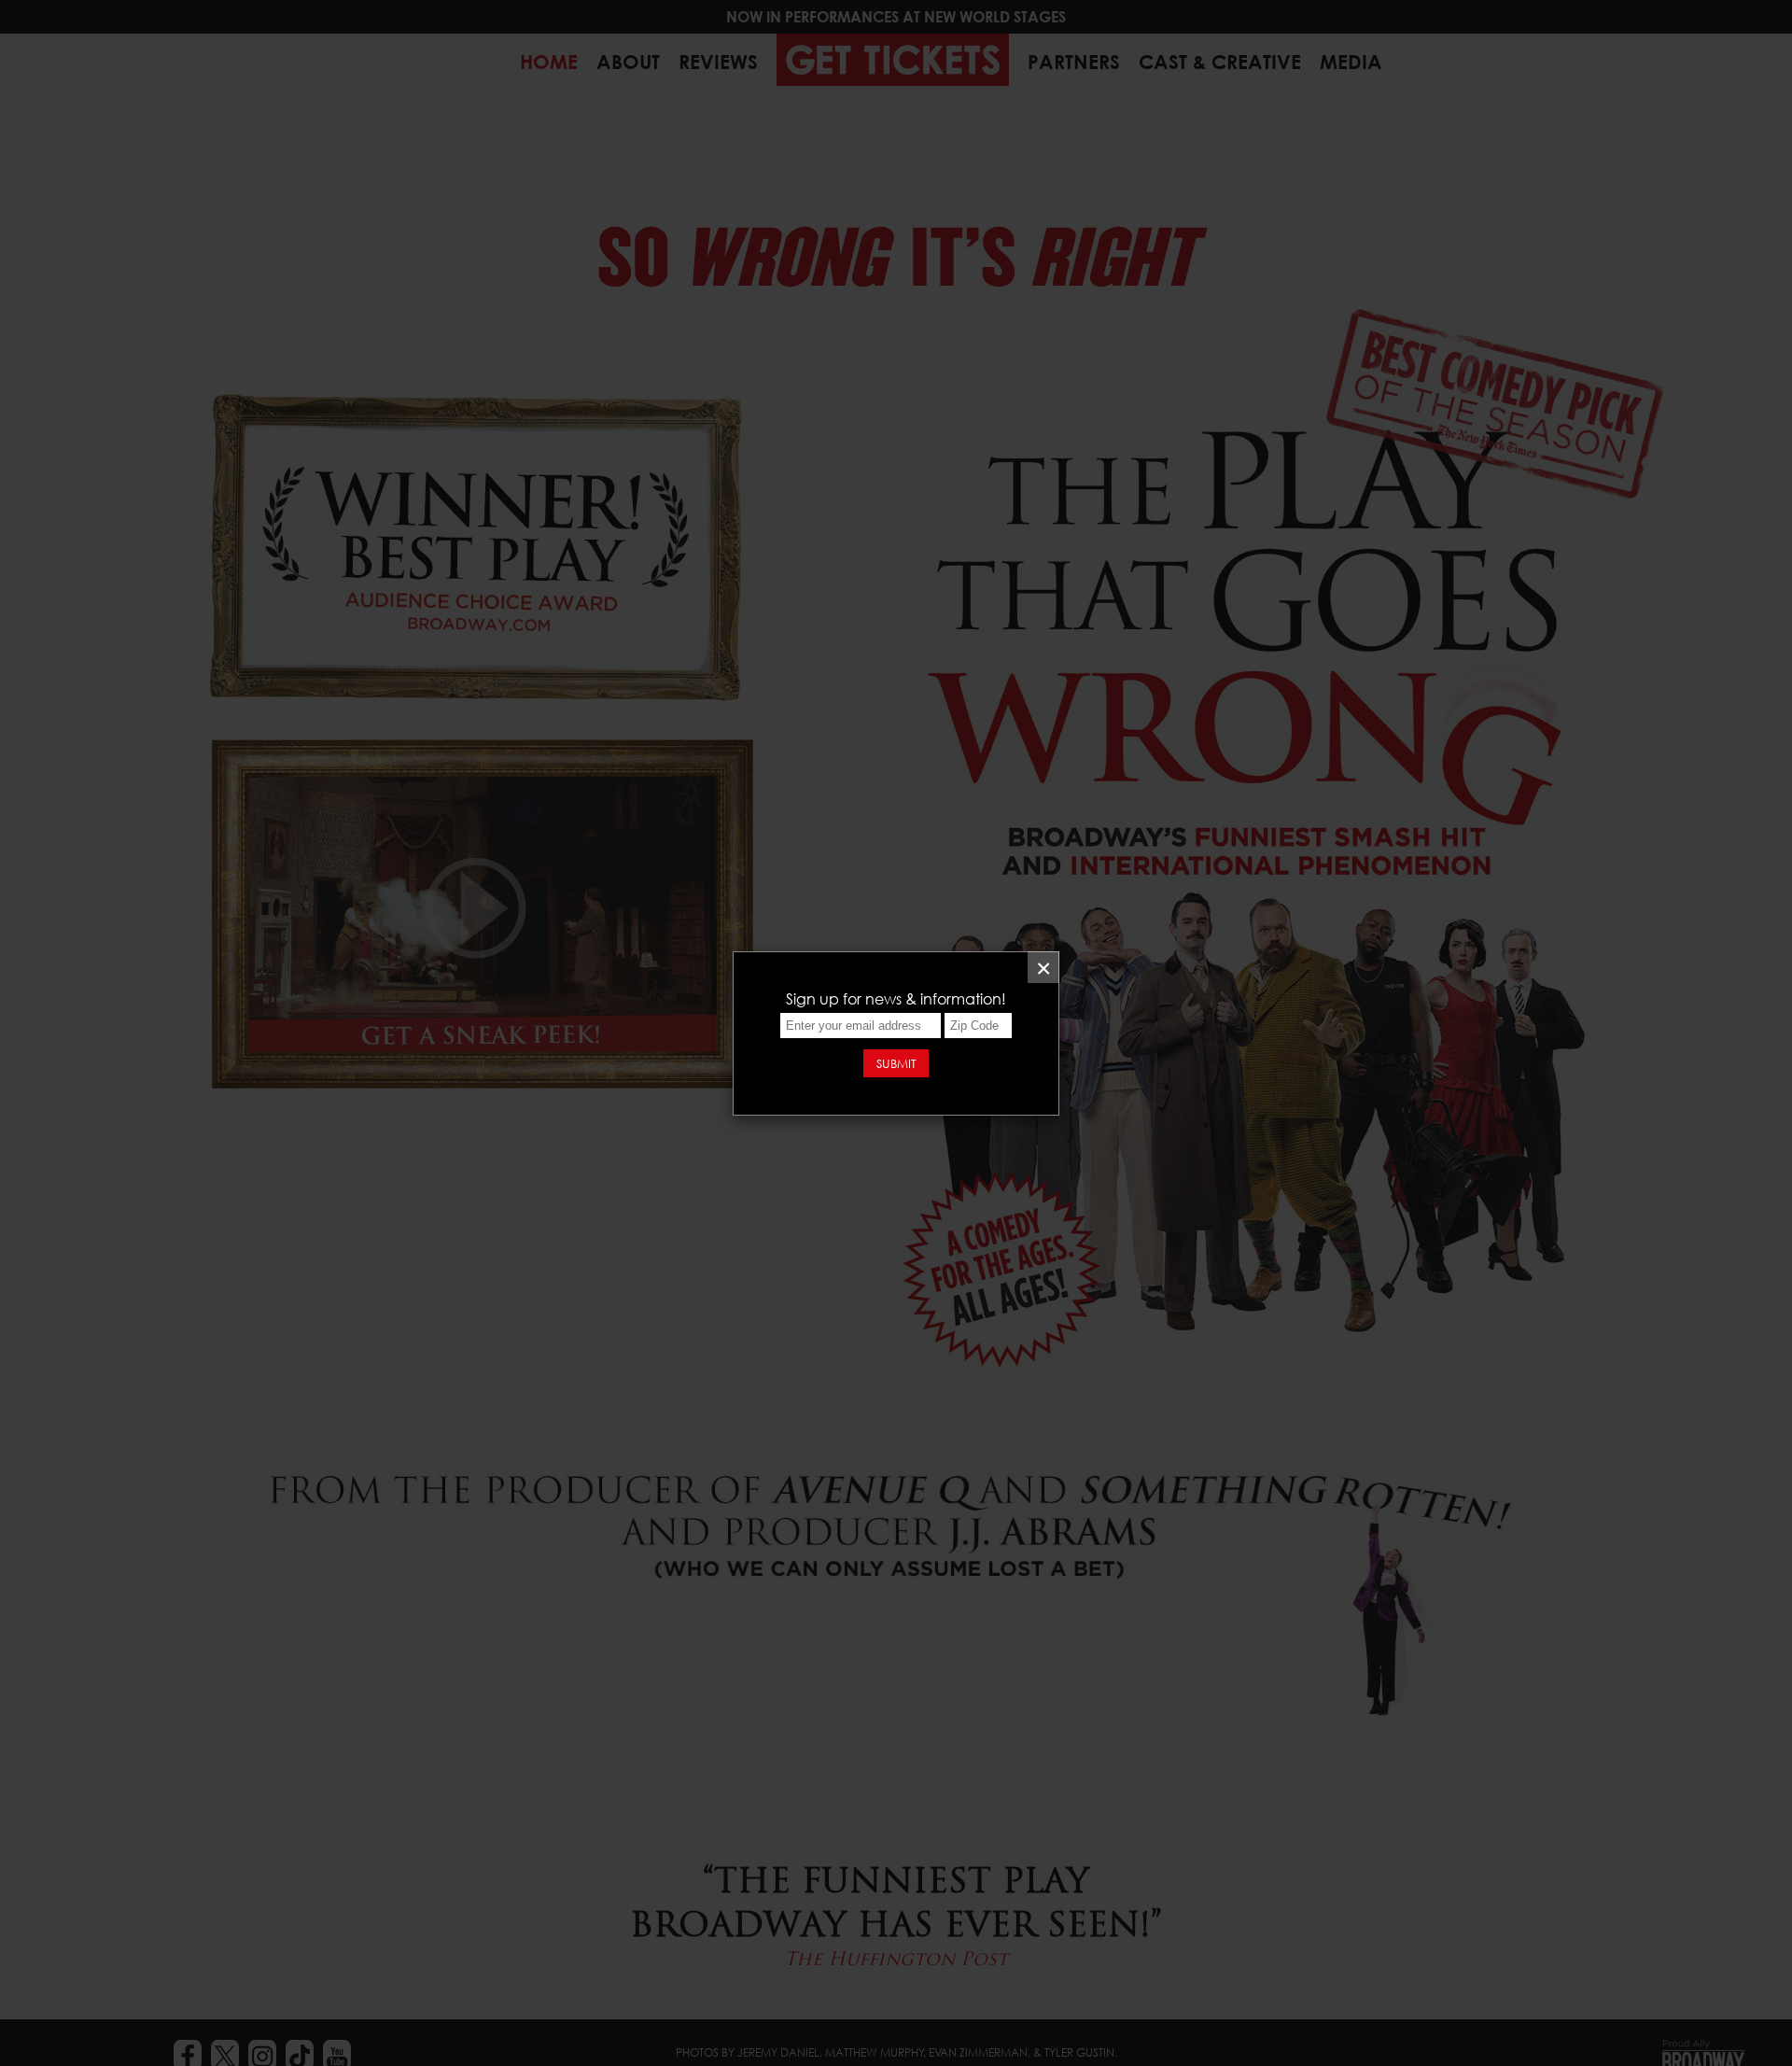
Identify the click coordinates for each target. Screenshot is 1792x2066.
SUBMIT (896, 1063)
